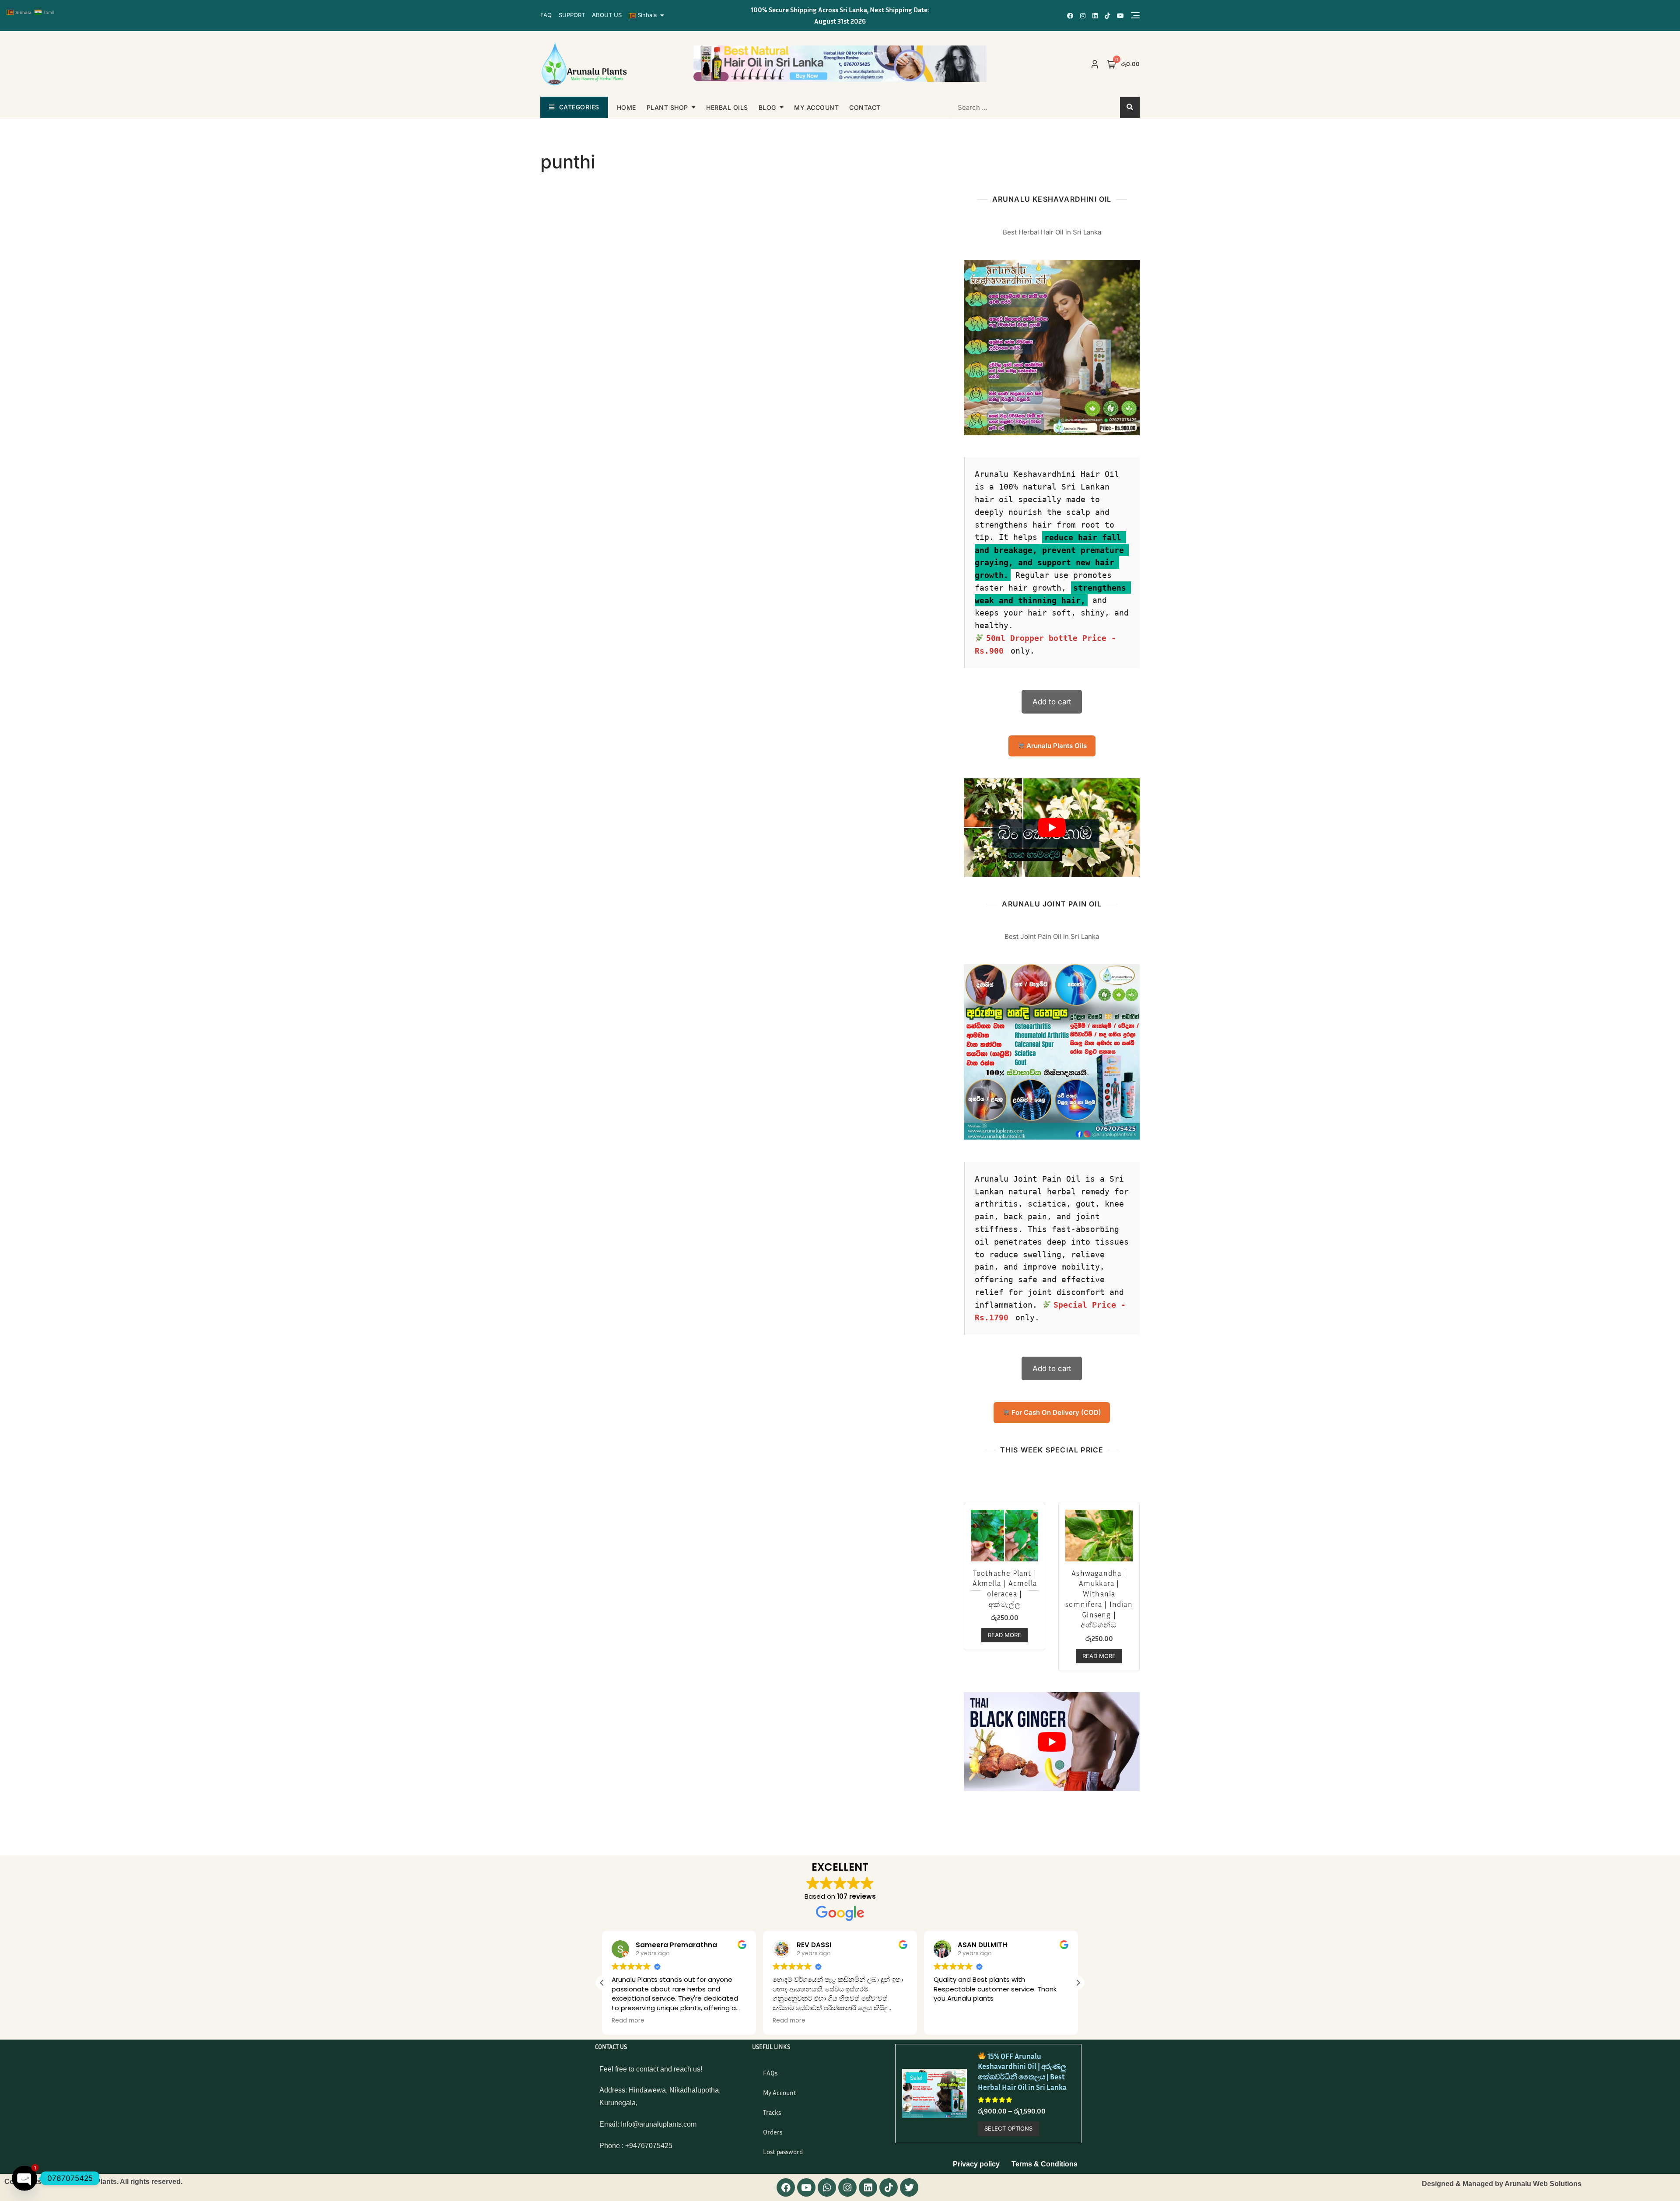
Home (626, 107)
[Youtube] (806, 2187)
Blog (767, 107)
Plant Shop (667, 107)
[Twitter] (909, 2187)
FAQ (546, 15)
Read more (1004, 1635)
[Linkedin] (868, 2187)
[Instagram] (847, 2187)
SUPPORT (572, 15)
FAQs (770, 2073)
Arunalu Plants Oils (1056, 746)
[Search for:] (1005, 107)
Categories (579, 107)
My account (816, 107)
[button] (602, 1983)
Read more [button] (632, 2021)
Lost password (783, 2152)
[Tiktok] (889, 2187)
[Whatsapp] (827, 2187)
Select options (1008, 2128)
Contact (865, 107)
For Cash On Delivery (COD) (1055, 1412)
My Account (780, 2093)
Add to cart (1052, 702)
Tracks (772, 2112)
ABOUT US (607, 15)
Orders (773, 2132)
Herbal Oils (727, 107)
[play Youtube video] (1052, 828)
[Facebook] (786, 2187)
